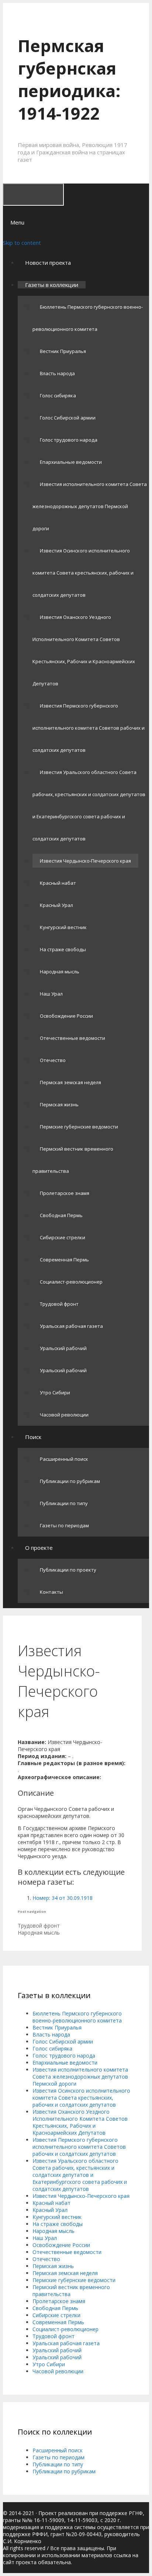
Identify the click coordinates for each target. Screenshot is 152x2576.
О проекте (39, 1548)
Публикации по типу (64, 1503)
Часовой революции (64, 1415)
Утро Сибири (55, 1393)
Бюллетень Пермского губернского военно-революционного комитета (77, 2017)
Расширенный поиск (64, 1459)
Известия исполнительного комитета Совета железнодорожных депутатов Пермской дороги (90, 506)
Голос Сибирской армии (68, 418)
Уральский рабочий (63, 1348)
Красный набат (58, 883)
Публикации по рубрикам (70, 1481)
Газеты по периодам (64, 1525)
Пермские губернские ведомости (79, 1127)
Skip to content (22, 243)
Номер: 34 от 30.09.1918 (63, 1898)
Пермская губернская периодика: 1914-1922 (69, 79)
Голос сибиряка (58, 395)
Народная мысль (60, 972)
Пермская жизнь (59, 1104)
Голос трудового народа (69, 440)
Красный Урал (56, 905)
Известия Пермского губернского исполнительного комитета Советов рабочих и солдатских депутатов (89, 728)
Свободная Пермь (61, 1215)
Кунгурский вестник (63, 927)
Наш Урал (51, 994)
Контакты (51, 1592)
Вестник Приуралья (63, 351)
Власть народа (57, 373)
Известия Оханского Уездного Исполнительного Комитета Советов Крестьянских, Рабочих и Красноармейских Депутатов (80, 2122)
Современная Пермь (64, 1260)
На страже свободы (63, 949)
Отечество (53, 1060)
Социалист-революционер (71, 1282)
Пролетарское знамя (65, 1193)
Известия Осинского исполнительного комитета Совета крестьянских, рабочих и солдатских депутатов (83, 573)
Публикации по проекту (68, 1570)
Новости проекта (48, 263)
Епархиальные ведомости (71, 462)
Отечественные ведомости (72, 1038)
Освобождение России (66, 1016)
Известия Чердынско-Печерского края (85, 861)
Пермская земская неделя (70, 1082)
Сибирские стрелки (63, 1237)
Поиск (33, 1437)
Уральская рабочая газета (71, 1326)
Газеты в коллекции (52, 285)
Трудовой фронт (59, 1304)
